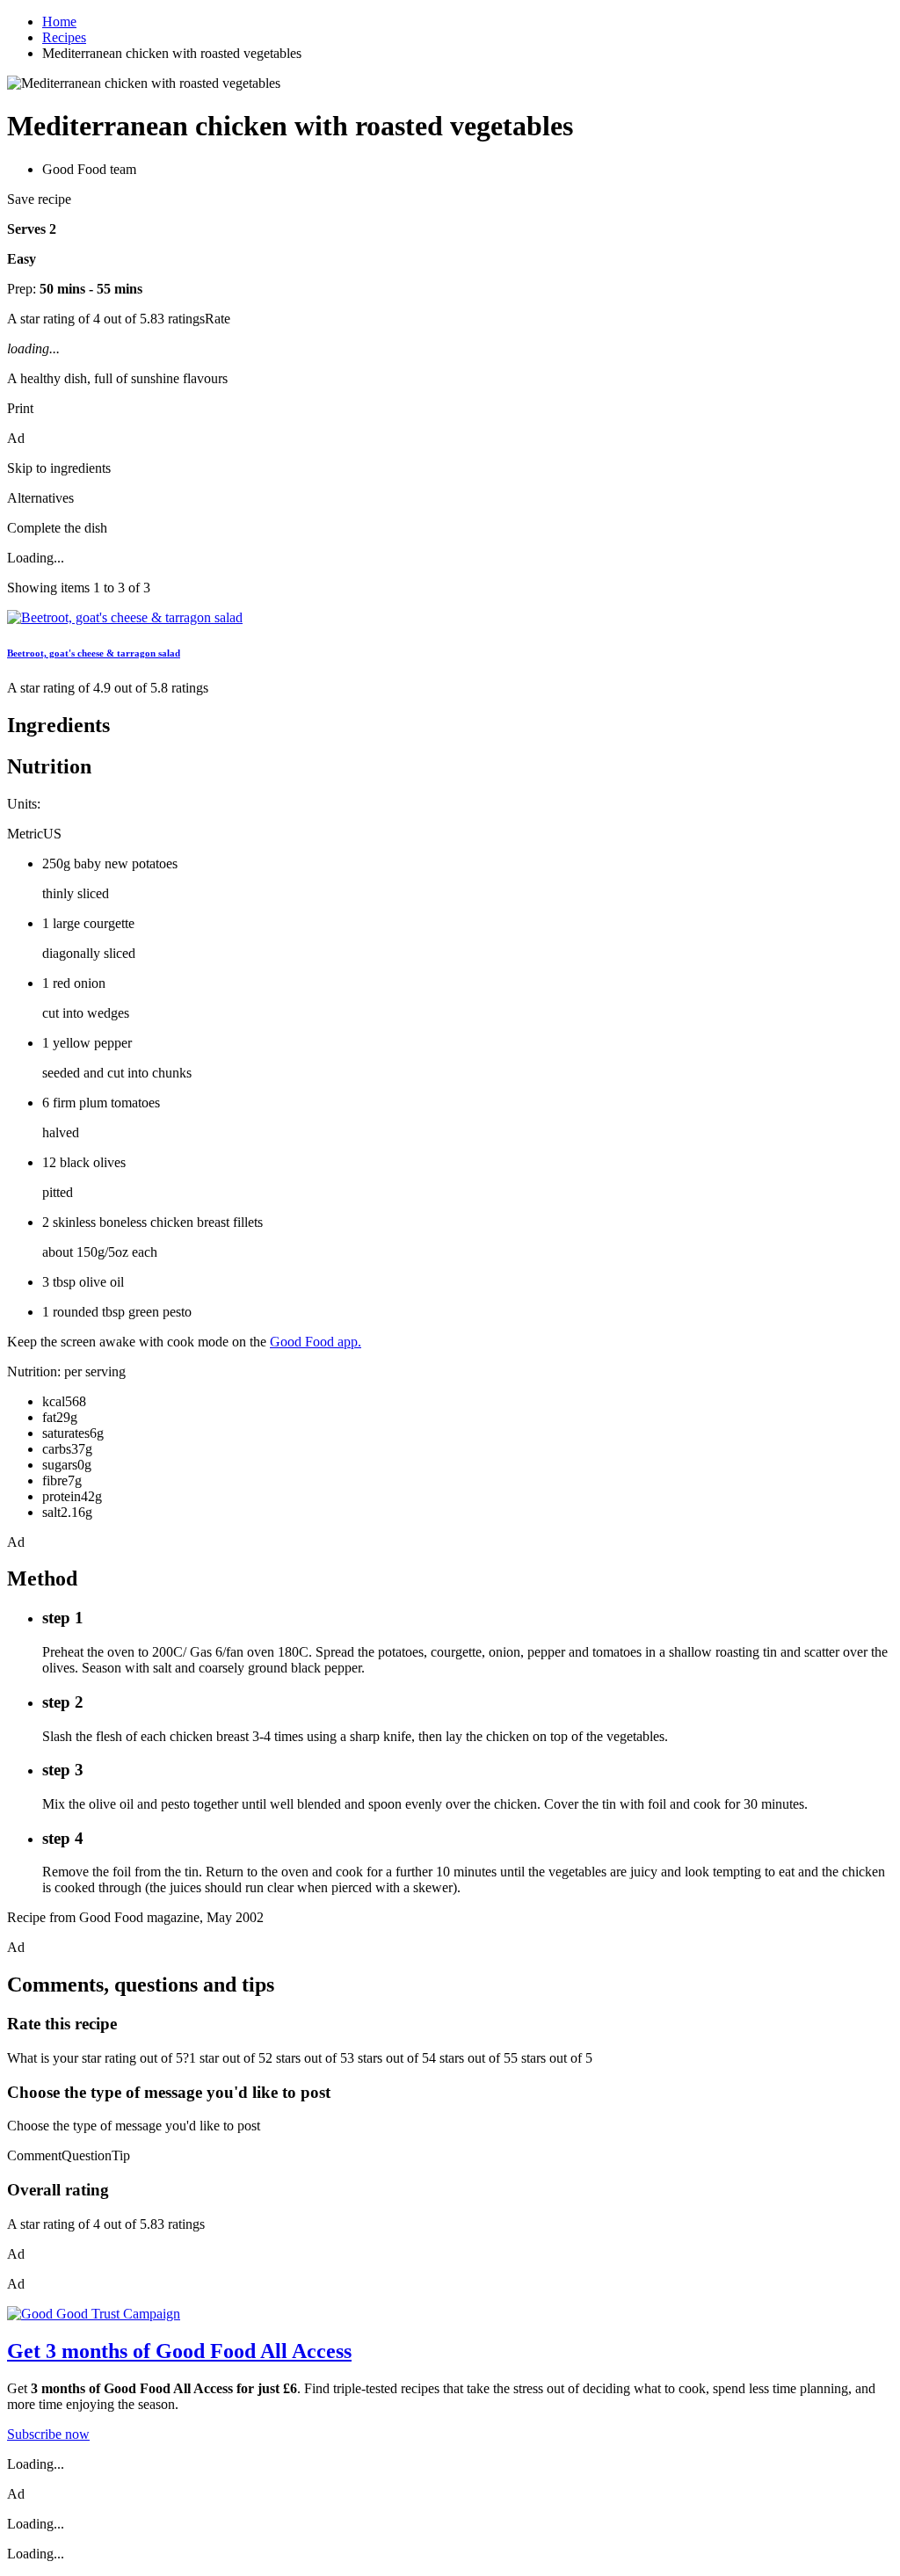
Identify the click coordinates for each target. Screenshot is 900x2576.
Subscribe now (48, 2434)
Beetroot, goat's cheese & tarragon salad (94, 653)
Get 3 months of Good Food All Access (179, 2351)
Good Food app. (316, 1342)
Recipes (64, 37)
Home (59, 22)
